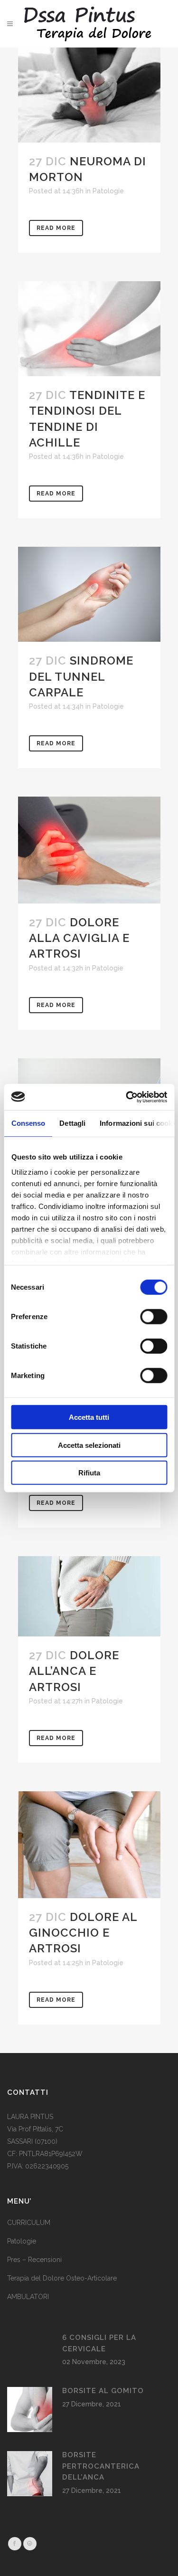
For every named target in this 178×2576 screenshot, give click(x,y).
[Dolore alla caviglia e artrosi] (89, 850)
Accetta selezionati (89, 1445)
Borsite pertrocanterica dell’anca (101, 2466)
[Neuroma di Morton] (89, 95)
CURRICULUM (29, 2223)
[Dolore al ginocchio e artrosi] (89, 1845)
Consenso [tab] (28, 1123)
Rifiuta (89, 1473)
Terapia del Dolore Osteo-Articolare (62, 2278)
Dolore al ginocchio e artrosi (83, 1933)
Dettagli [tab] (72, 1123)
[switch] (154, 1317)
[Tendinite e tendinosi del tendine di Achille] (89, 329)
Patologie (108, 191)
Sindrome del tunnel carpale (81, 676)
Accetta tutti (89, 1417)
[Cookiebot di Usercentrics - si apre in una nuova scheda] (127, 1097)
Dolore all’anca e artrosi (74, 1671)
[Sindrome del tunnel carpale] (89, 594)
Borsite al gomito (103, 2391)
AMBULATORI (28, 2297)
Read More (56, 228)
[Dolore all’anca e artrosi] (89, 1596)
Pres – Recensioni (34, 2260)
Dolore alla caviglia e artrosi (79, 938)
